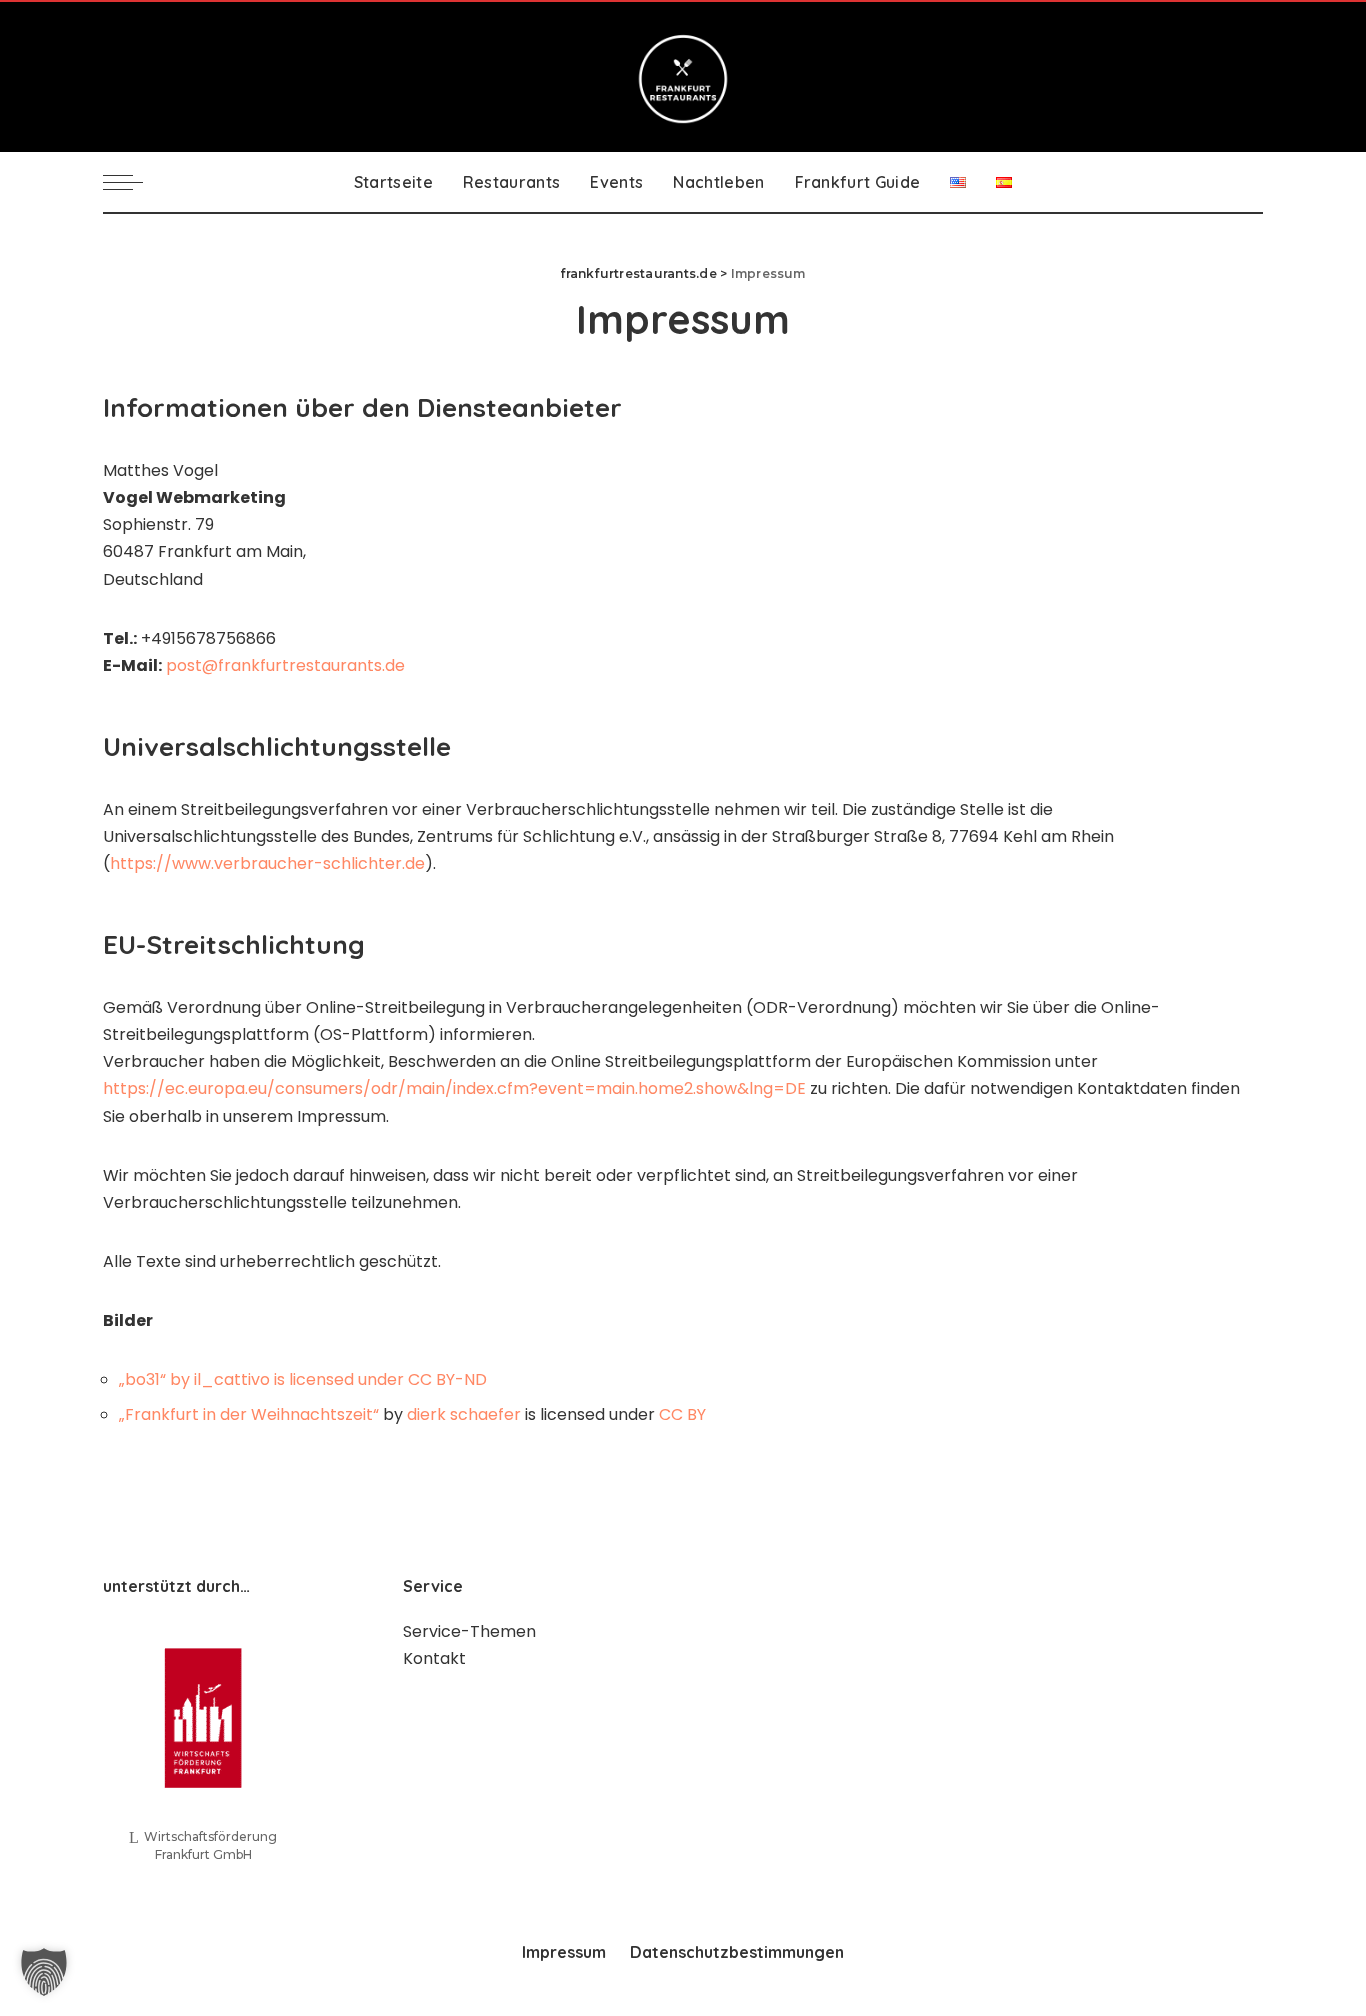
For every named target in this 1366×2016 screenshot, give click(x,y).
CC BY (682, 1414)
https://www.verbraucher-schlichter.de (267, 863)
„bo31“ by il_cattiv (189, 1379)
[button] (44, 1972)
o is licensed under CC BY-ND (373, 1379)
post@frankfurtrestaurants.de (285, 665)
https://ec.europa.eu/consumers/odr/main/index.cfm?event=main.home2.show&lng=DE (454, 1088)
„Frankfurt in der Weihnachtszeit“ (249, 1414)
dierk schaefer (464, 1414)
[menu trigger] (133, 182)
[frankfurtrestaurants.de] (683, 77)
